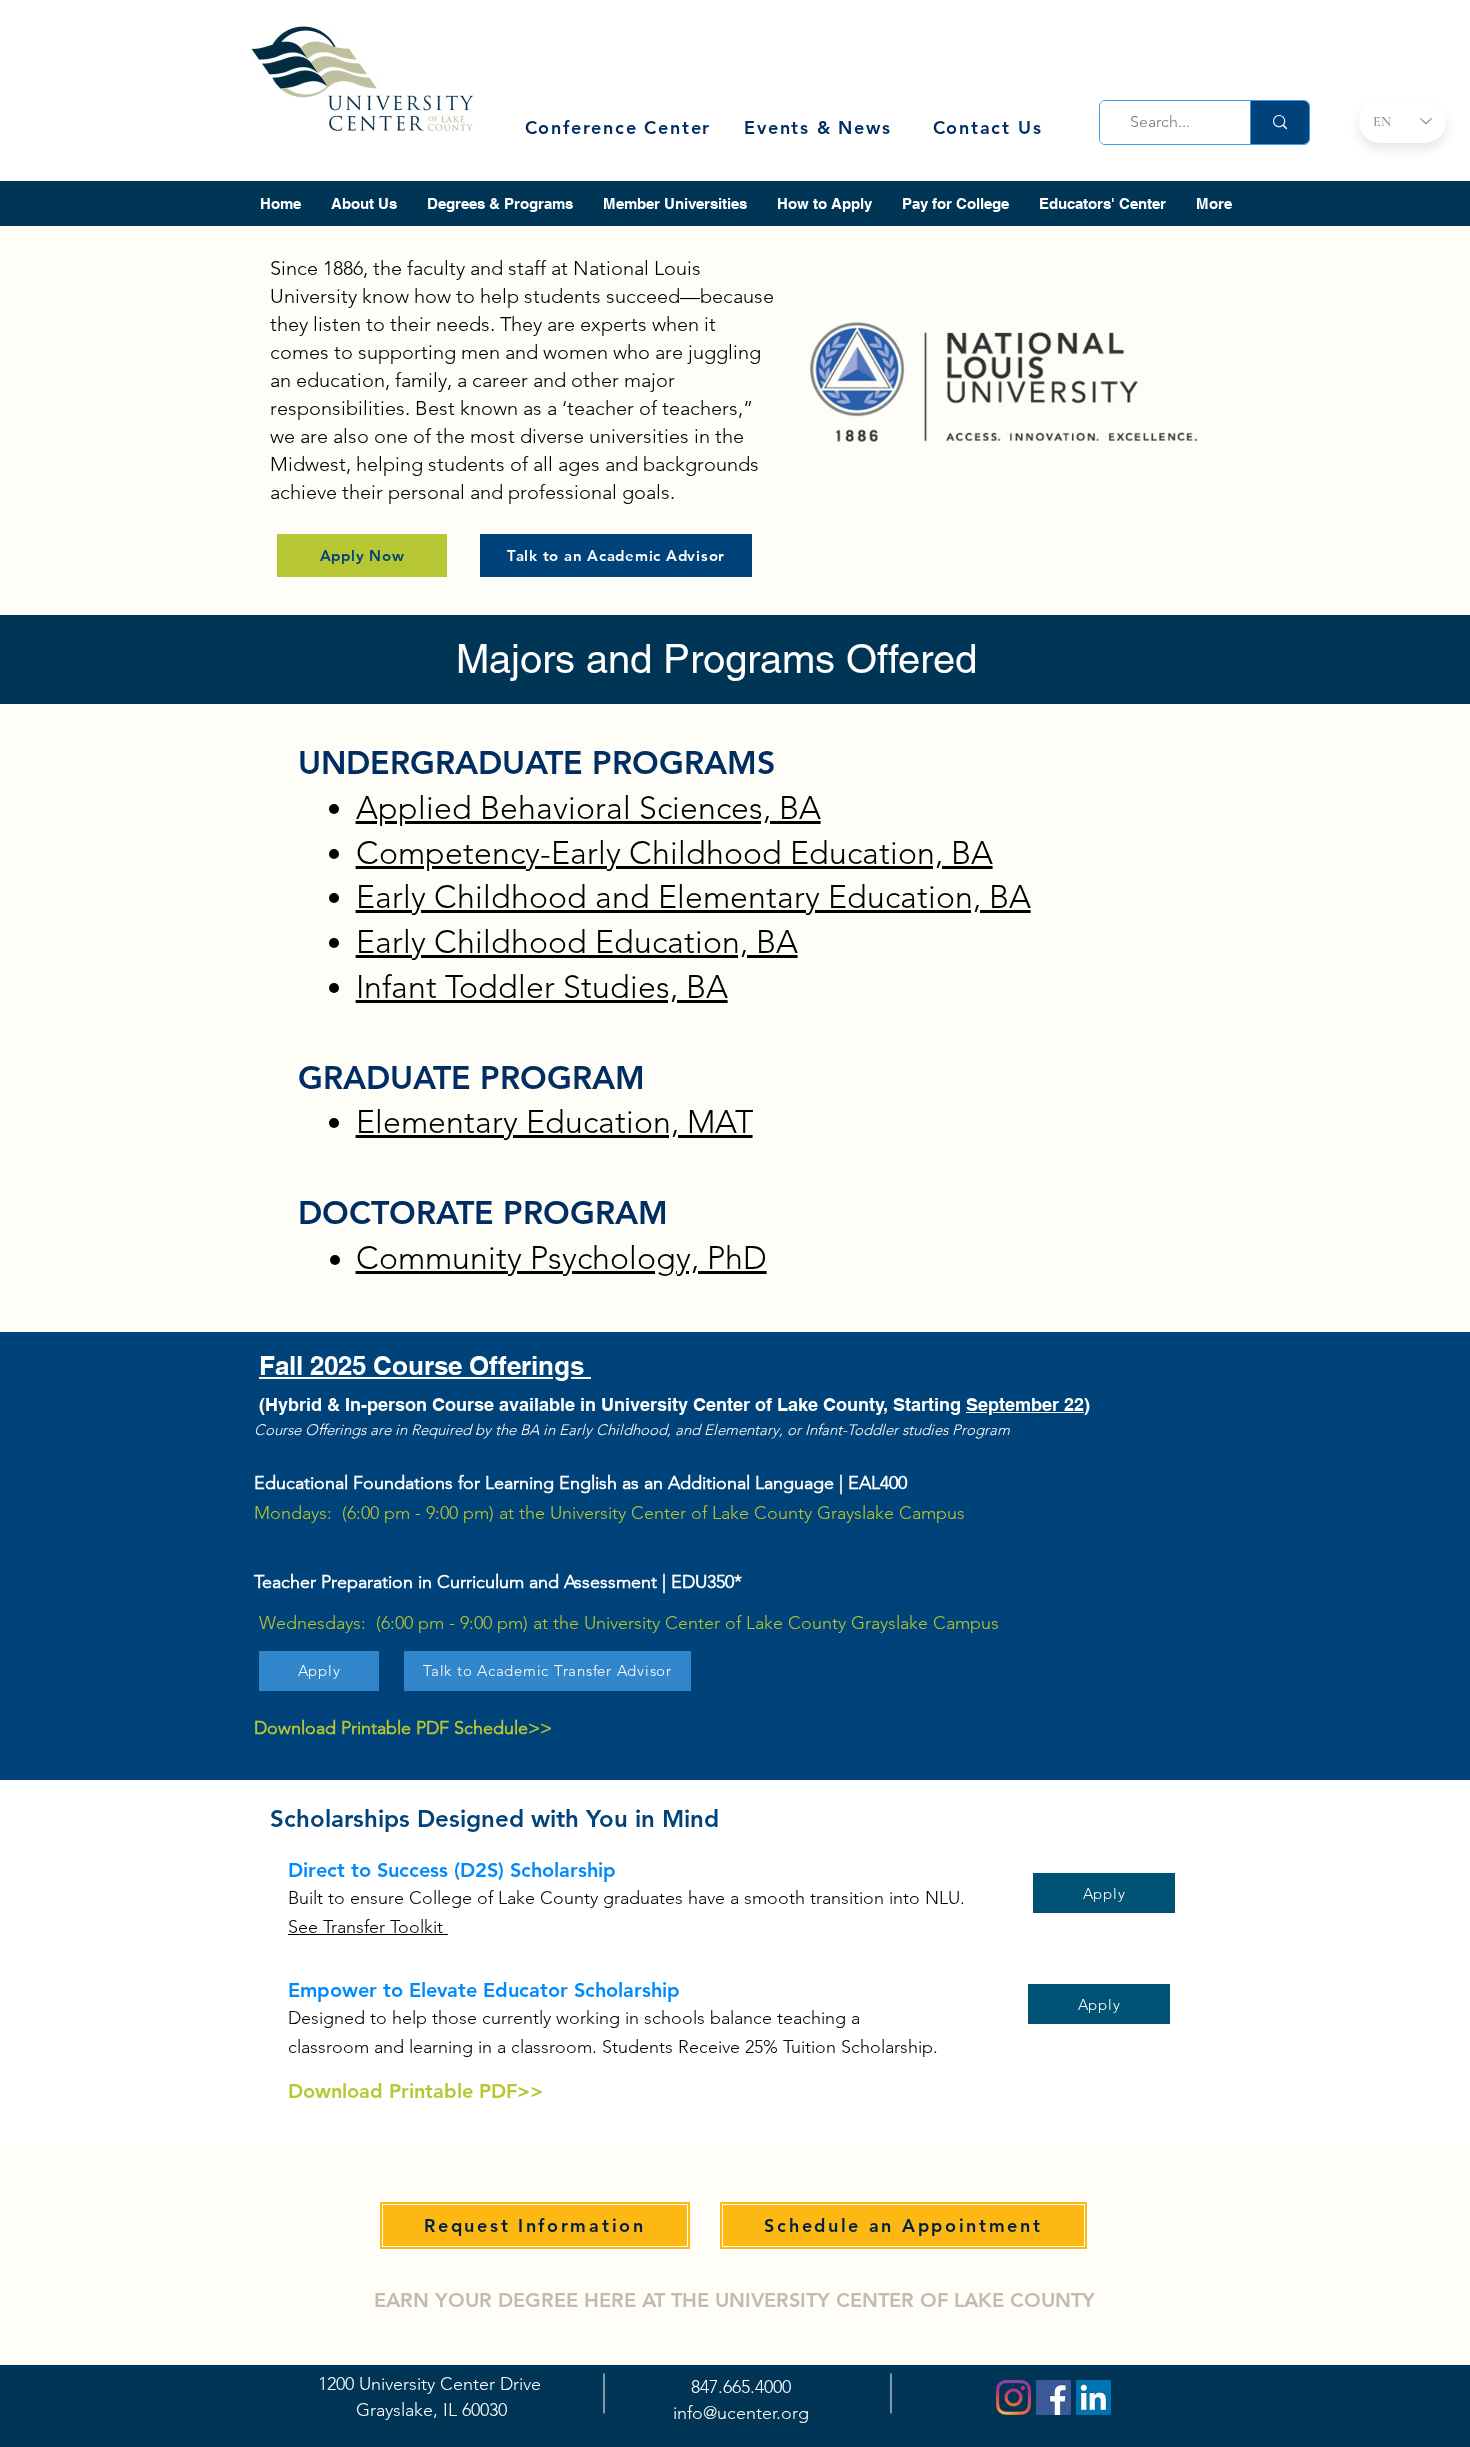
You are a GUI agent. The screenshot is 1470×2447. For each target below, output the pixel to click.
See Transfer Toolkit (368, 1927)
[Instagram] (1013, 2397)
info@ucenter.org (741, 2413)
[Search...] (1279, 122)
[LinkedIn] (1093, 2397)
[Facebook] (1053, 2397)
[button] (364, 203)
